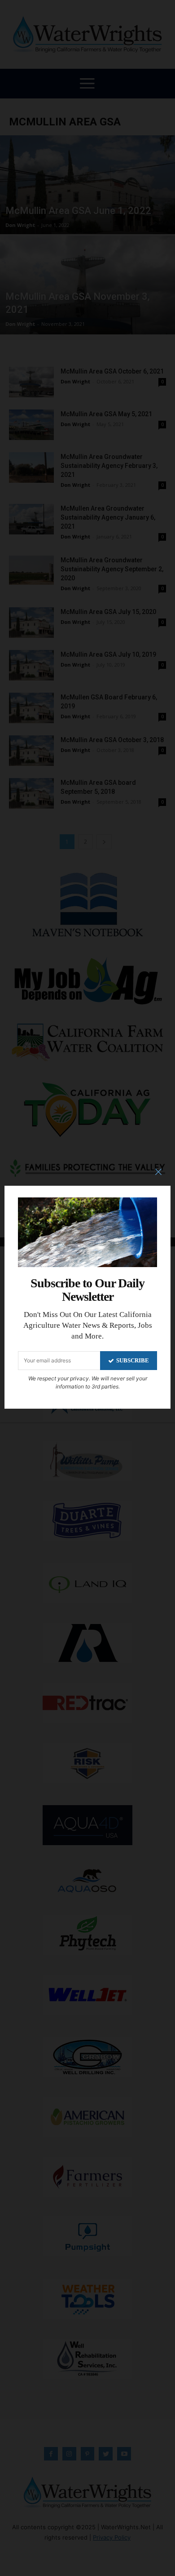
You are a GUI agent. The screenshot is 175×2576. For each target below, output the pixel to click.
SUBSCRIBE (133, 1360)
